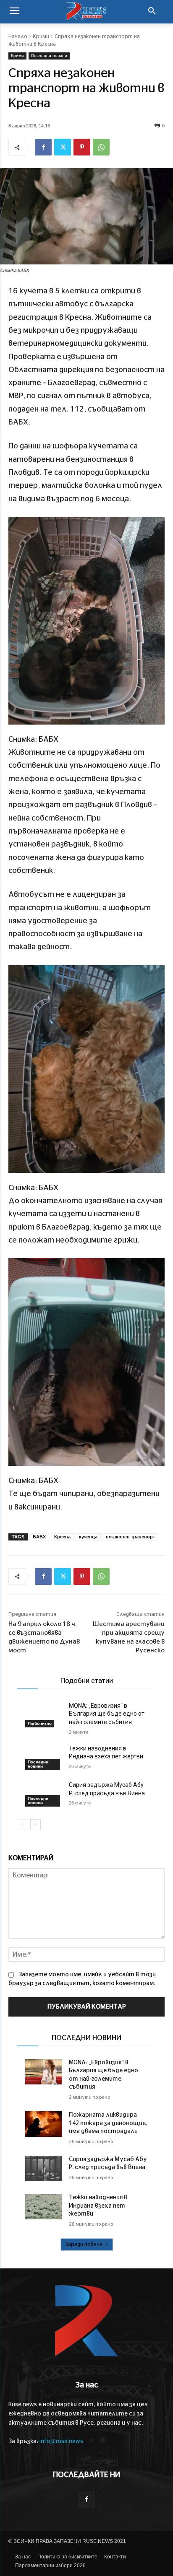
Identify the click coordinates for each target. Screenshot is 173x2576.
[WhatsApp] (101, 147)
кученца (88, 1537)
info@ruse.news (61, 2441)
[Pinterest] (82, 147)
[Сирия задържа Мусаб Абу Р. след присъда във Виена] (44, 1794)
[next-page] (35, 1825)
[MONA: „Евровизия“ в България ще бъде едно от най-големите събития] (44, 1715)
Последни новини (49, 56)
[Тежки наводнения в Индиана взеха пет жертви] (44, 1757)
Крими (41, 36)
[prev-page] (22, 1825)
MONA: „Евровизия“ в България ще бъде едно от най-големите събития (107, 1714)
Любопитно (40, 1723)
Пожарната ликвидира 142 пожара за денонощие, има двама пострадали (108, 2123)
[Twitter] (63, 147)
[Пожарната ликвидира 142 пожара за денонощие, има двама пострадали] (44, 2124)
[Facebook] (43, 147)
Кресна (62, 1537)
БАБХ (39, 1537)
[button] (152, 12)
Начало (18, 36)
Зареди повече (84, 2245)
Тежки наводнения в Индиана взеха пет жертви (98, 2206)
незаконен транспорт (130, 1537)
